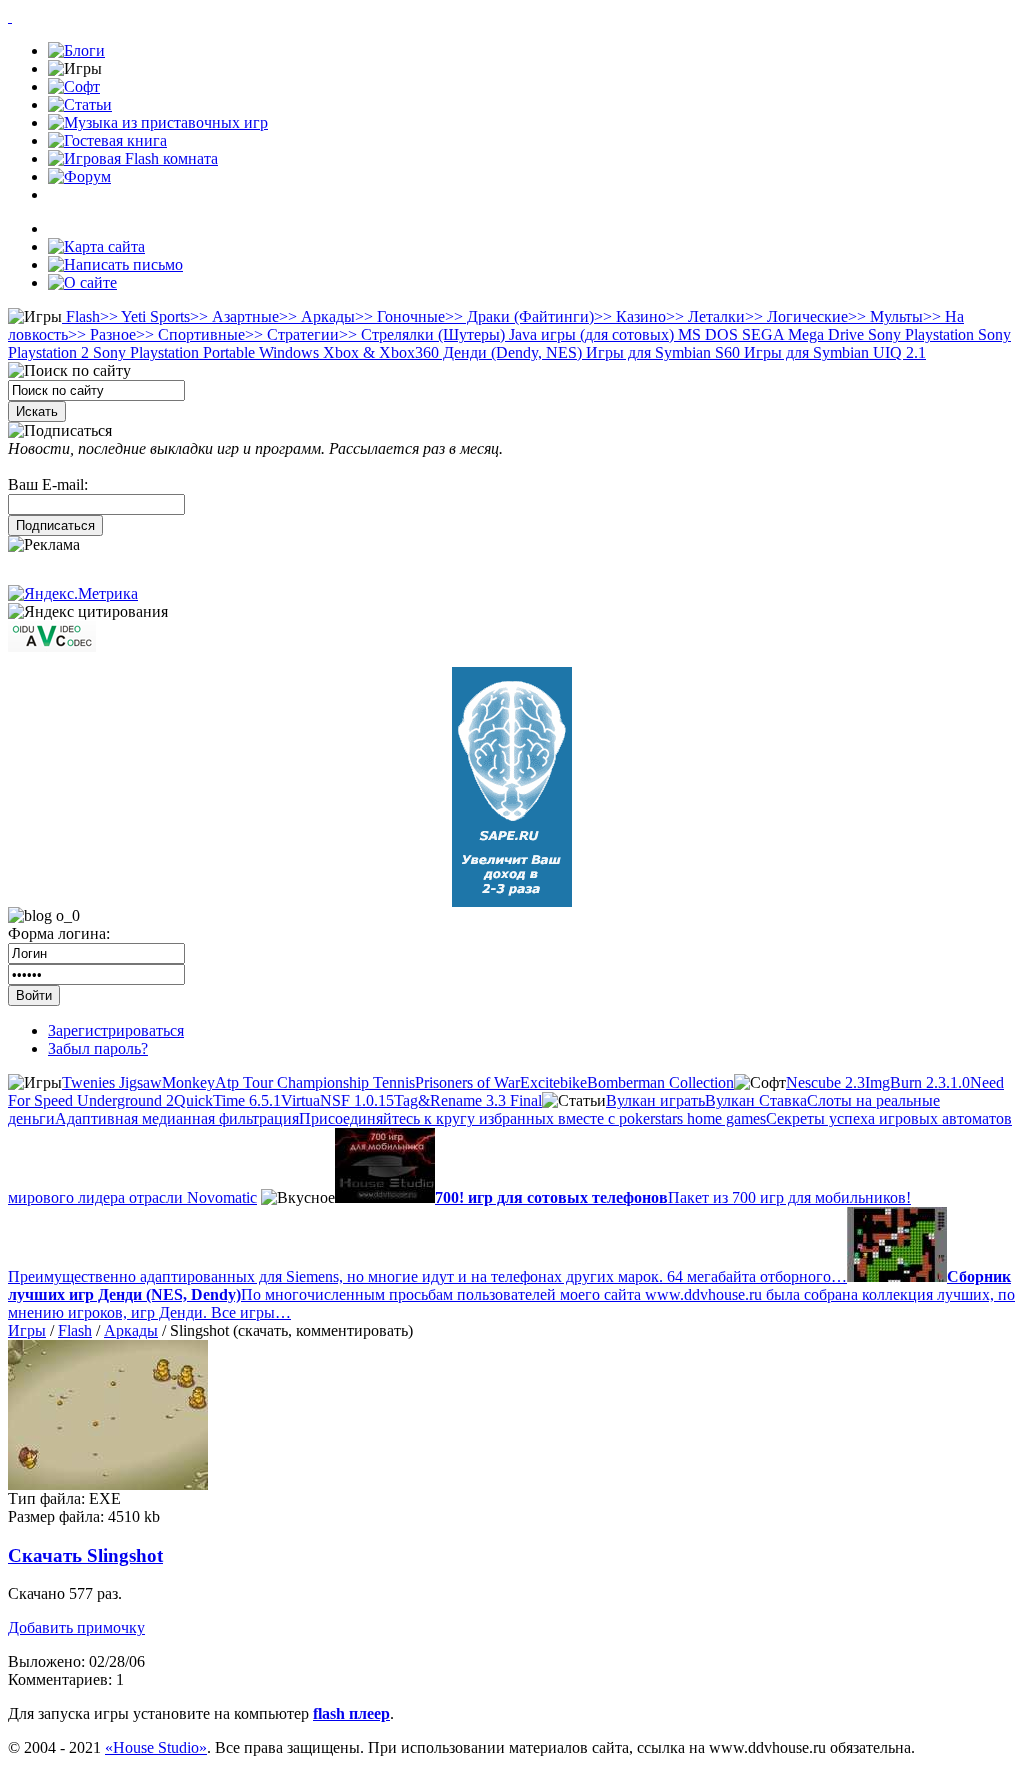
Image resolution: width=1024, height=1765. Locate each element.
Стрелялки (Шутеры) (422, 334)
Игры (27, 1330)
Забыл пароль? (98, 1048)
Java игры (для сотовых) (589, 334)
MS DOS (706, 334)
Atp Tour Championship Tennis (315, 1082)
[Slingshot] (108, 1484)
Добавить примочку (76, 1627)
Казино (630, 316)
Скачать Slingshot (85, 1555)
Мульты (885, 316)
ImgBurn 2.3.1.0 (917, 1082)
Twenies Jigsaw (112, 1082)
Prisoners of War (467, 1082)
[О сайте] (82, 282)
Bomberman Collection (660, 1082)
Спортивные (190, 334)
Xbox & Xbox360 (379, 352)
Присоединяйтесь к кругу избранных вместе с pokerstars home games (532, 1118)
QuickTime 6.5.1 (227, 1100)
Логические (796, 316)
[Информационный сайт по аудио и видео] (52, 646)
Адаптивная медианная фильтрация (177, 1118)
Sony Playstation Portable (172, 352)
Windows (287, 352)
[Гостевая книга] (107, 140)
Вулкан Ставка (756, 1100)
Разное (102, 334)
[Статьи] (80, 104)
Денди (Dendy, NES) (510, 352)
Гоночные (400, 316)
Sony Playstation (919, 334)
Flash (81, 316)
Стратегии (292, 334)
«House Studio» (156, 1747)
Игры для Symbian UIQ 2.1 (833, 352)
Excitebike (553, 1082)
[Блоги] (76, 50)
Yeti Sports (145, 316)
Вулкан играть (655, 1100)
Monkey (188, 1082)
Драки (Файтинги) (519, 316)
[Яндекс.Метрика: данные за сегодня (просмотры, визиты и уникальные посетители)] (73, 594)
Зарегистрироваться (116, 1030)
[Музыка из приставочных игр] (158, 122)
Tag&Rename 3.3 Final (468, 1100)
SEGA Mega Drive (801, 334)
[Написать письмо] (115, 264)
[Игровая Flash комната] (133, 158)
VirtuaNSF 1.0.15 (337, 1100)
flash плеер (351, 1713)
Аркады (317, 316)
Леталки (705, 316)
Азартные (234, 316)
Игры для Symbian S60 (661, 352)
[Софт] (74, 86)
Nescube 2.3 (825, 1082)
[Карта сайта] (96, 246)
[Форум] (79, 176)
